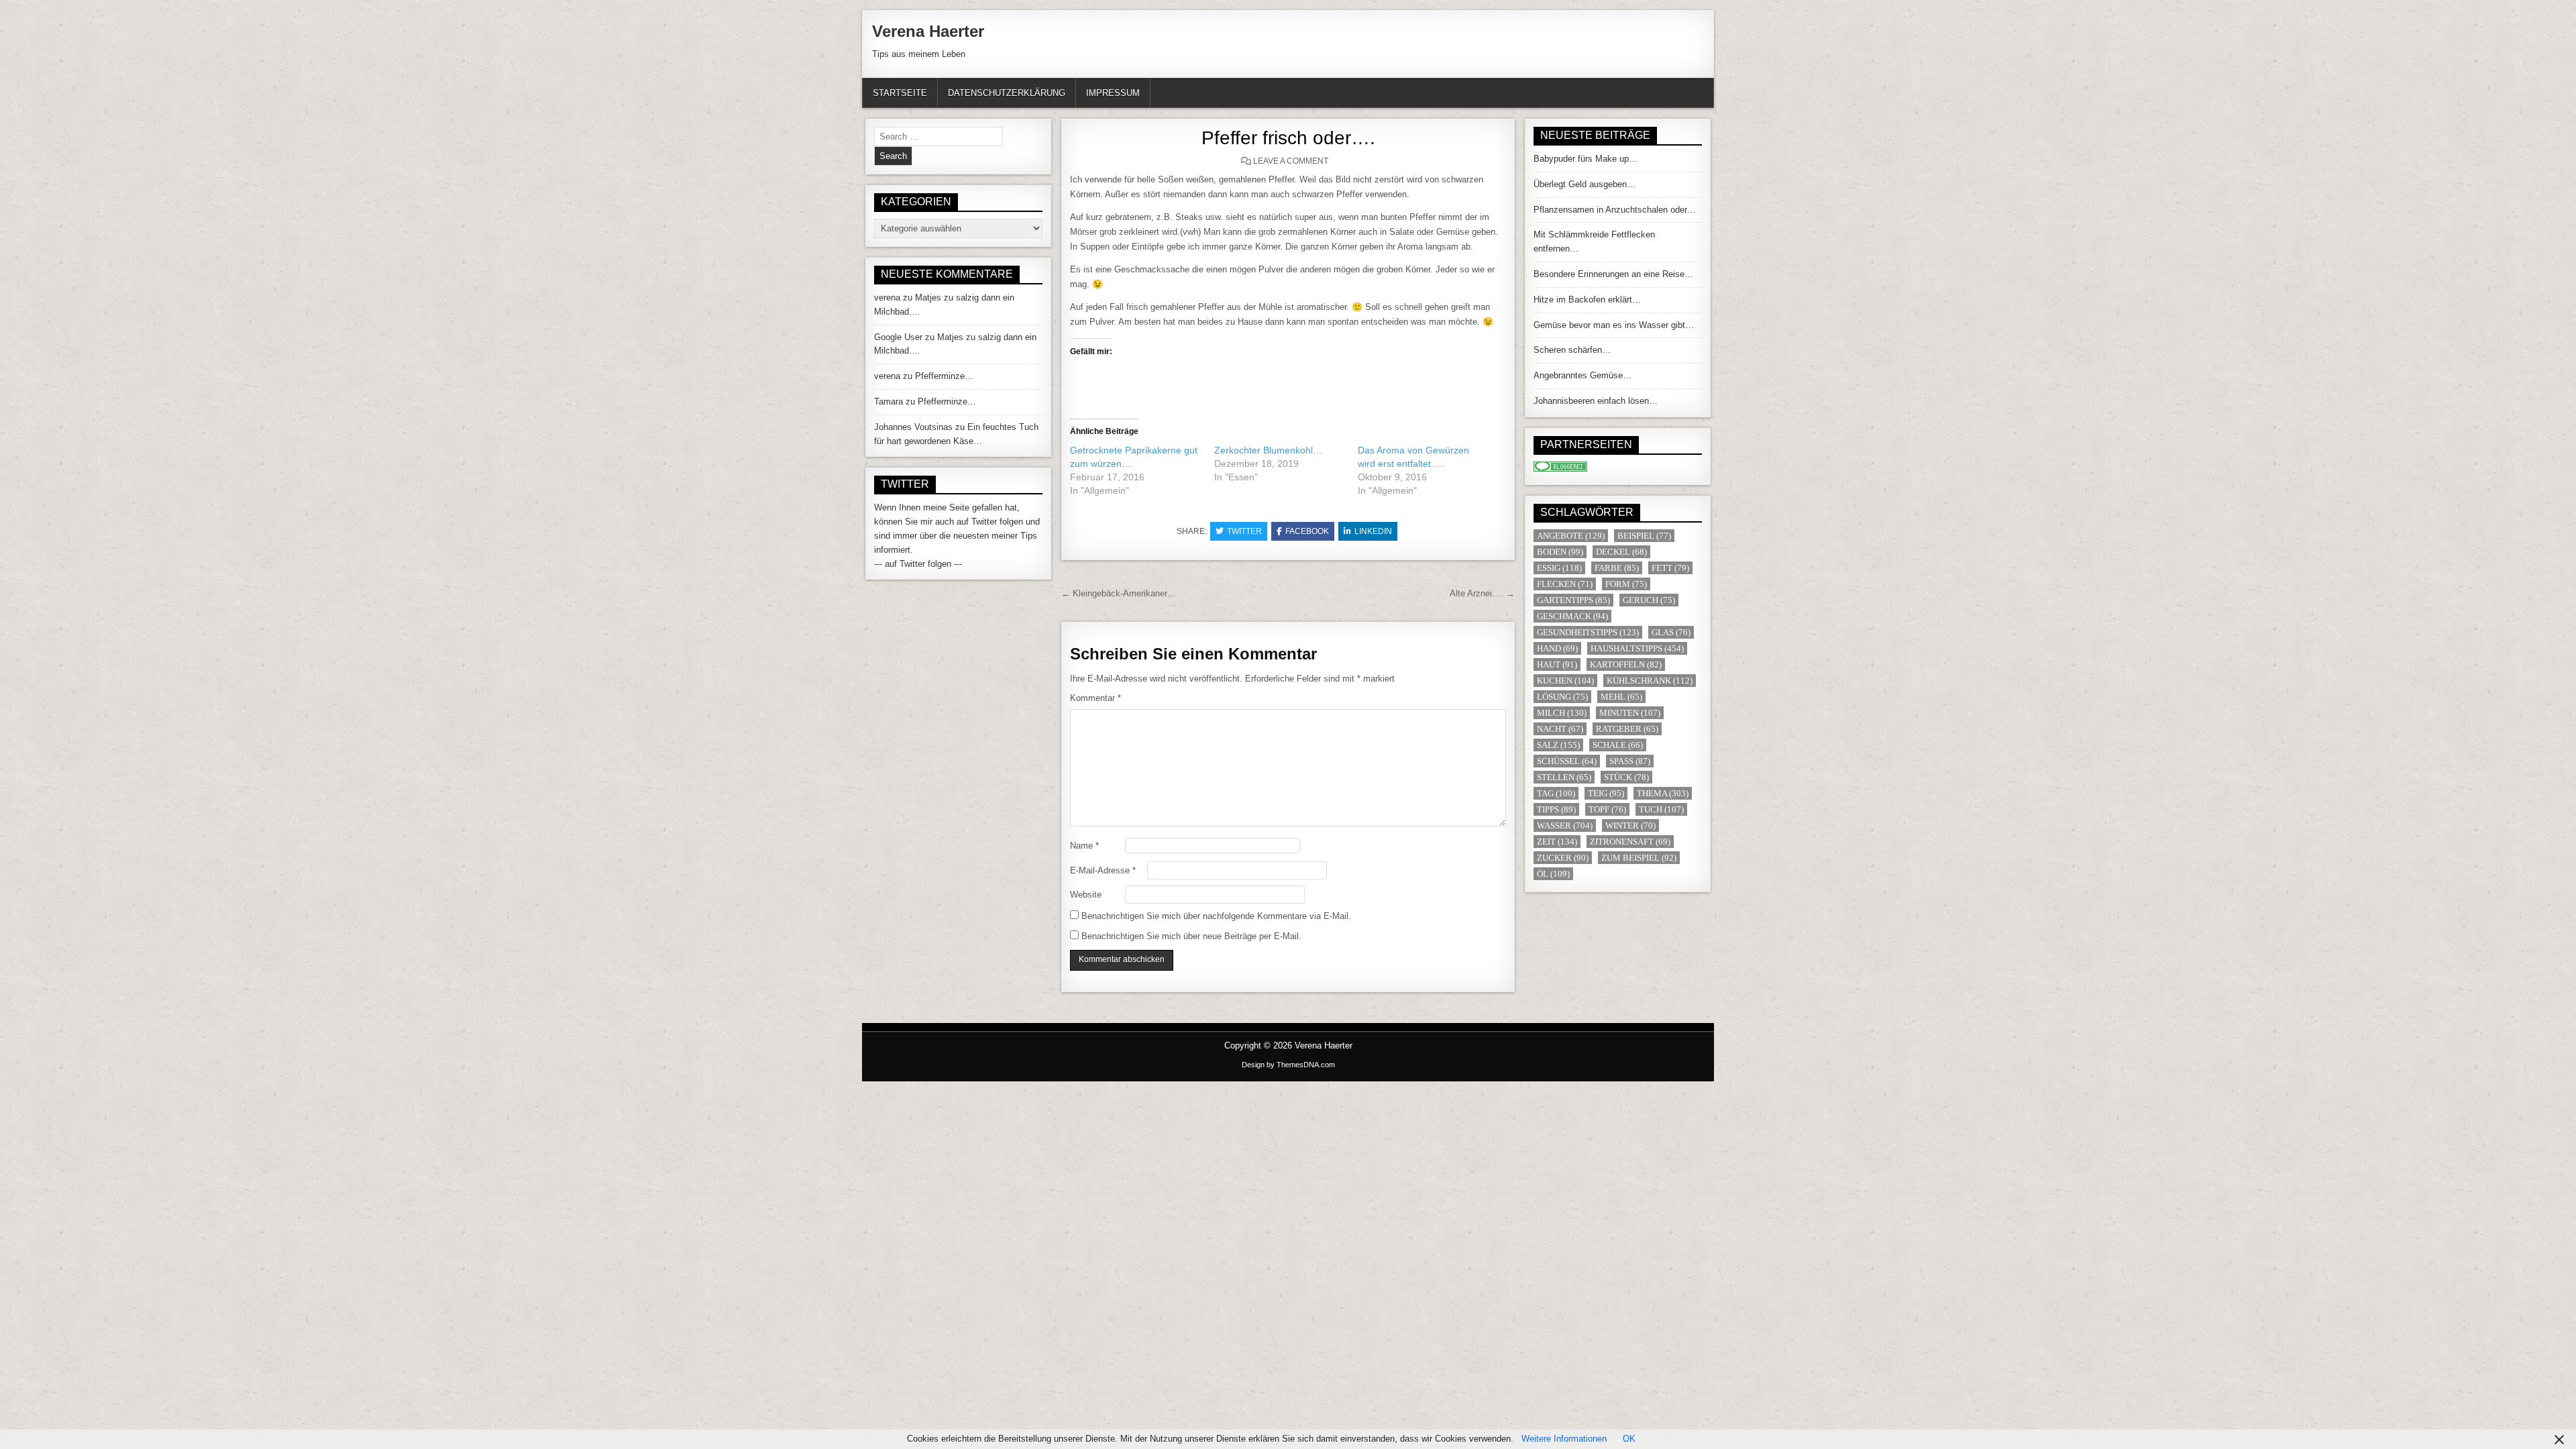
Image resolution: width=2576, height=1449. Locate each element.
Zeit (1557, 842)
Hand (1557, 648)
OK (1629, 1439)
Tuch (1661, 809)
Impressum (1113, 93)
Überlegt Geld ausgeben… (1585, 184)
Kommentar (1095, 698)
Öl (1553, 874)
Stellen (1564, 777)
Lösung (1562, 697)
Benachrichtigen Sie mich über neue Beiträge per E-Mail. (1191, 936)
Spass (1630, 761)
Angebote (1571, 536)
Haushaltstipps (1637, 648)
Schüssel (1567, 761)
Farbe (1617, 568)
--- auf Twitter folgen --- (918, 564)
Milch (1562, 713)
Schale (1618, 745)
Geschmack (1572, 616)
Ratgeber (1627, 729)
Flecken (1565, 584)
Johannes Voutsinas (913, 427)
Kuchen (1565, 681)
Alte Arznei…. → (1482, 593)
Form (1626, 584)
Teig (1606, 793)
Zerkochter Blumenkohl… (1268, 450)
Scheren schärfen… (1572, 350)
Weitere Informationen (1564, 1439)
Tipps (1556, 809)
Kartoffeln (1626, 664)
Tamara (889, 401)
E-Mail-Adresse (1103, 870)
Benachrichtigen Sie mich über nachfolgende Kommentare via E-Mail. (1216, 916)
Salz (1558, 745)
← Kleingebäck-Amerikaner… (1119, 593)
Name (1084, 846)
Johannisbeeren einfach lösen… (1596, 401)
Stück (1626, 777)
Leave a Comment (1291, 161)
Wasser (1565, 825)
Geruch (1649, 600)
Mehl (1621, 697)
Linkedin (1373, 531)
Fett (1670, 568)
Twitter (1244, 531)
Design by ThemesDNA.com (1288, 1065)
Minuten (1630, 713)
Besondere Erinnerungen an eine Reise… (1613, 274)
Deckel (1621, 552)
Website (1086, 895)
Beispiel (1644, 536)
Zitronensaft (1630, 842)
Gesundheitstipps (1588, 632)
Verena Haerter (928, 31)
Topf (1607, 809)
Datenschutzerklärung (1007, 93)
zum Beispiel (1639, 858)
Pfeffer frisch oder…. (1288, 138)
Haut (1557, 664)
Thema (1663, 793)
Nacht (1560, 729)
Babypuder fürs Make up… (1586, 159)
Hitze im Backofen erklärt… (1587, 300)
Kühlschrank (1650, 681)
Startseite (900, 93)
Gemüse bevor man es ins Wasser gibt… (1614, 325)
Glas (1671, 632)
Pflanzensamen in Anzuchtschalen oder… (1615, 210)
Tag (1556, 793)
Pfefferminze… (944, 376)
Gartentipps (1573, 600)
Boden (1560, 552)
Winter (1630, 825)
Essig (1559, 568)
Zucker (1563, 858)
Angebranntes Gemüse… (1582, 375)
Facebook (1307, 531)
